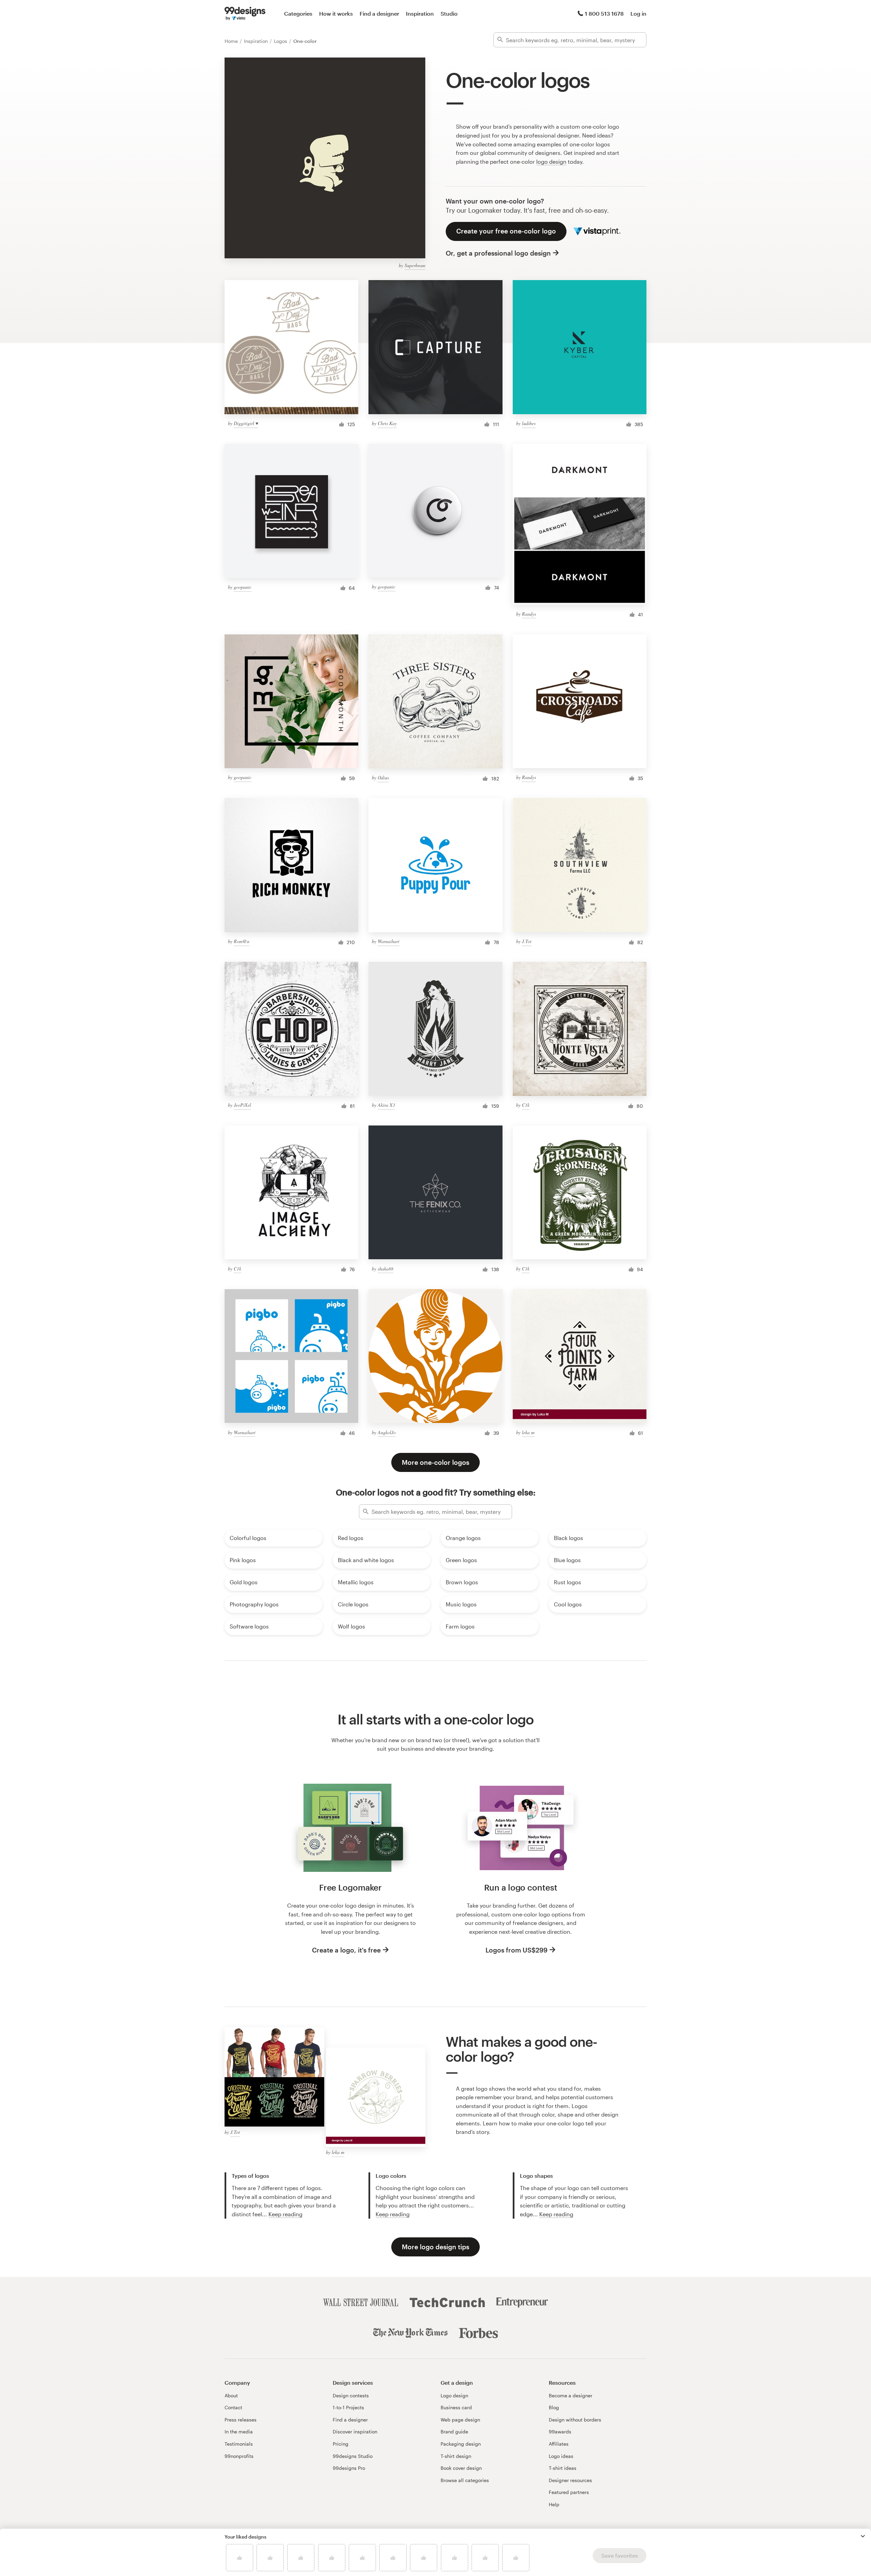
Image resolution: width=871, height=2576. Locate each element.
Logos (281, 41)
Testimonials (239, 2444)
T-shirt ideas (563, 2468)
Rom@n (242, 941)
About (231, 2395)
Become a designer (571, 2395)
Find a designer (379, 13)
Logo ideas (561, 2456)
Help (554, 2504)
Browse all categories (465, 2480)
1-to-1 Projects (348, 2407)
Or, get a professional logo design (498, 253)
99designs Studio (353, 2456)
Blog (554, 2407)
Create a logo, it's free (346, 1950)
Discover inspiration (355, 2432)
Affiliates (559, 2444)
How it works (336, 13)
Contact (233, 2407)
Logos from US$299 (516, 1950)
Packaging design (461, 2444)
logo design (551, 161)
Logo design (454, 2395)
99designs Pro (349, 2468)
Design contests (351, 2395)
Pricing (341, 2444)
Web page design (460, 2420)
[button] (863, 2536)
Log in (638, 13)
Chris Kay (387, 423)
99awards (560, 2432)
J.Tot (527, 941)
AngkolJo (387, 1432)
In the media (239, 2432)
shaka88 (385, 1269)
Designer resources (570, 2480)
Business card (456, 2407)
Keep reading (285, 2214)
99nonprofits (239, 2456)
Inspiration (420, 13)
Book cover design (461, 2468)
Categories (298, 13)
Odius (383, 777)
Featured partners (569, 2492)
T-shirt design (456, 2456)
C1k (526, 1105)
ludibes (529, 423)
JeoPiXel (242, 1105)
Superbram (415, 265)
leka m (528, 1432)
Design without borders (575, 2420)
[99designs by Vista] (245, 14)
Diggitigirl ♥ (246, 423)
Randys (529, 614)
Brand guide (454, 2432)
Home (232, 41)
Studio (449, 13)
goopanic (243, 587)
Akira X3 (386, 1105)
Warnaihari (389, 941)
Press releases (241, 2420)
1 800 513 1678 (604, 13)
